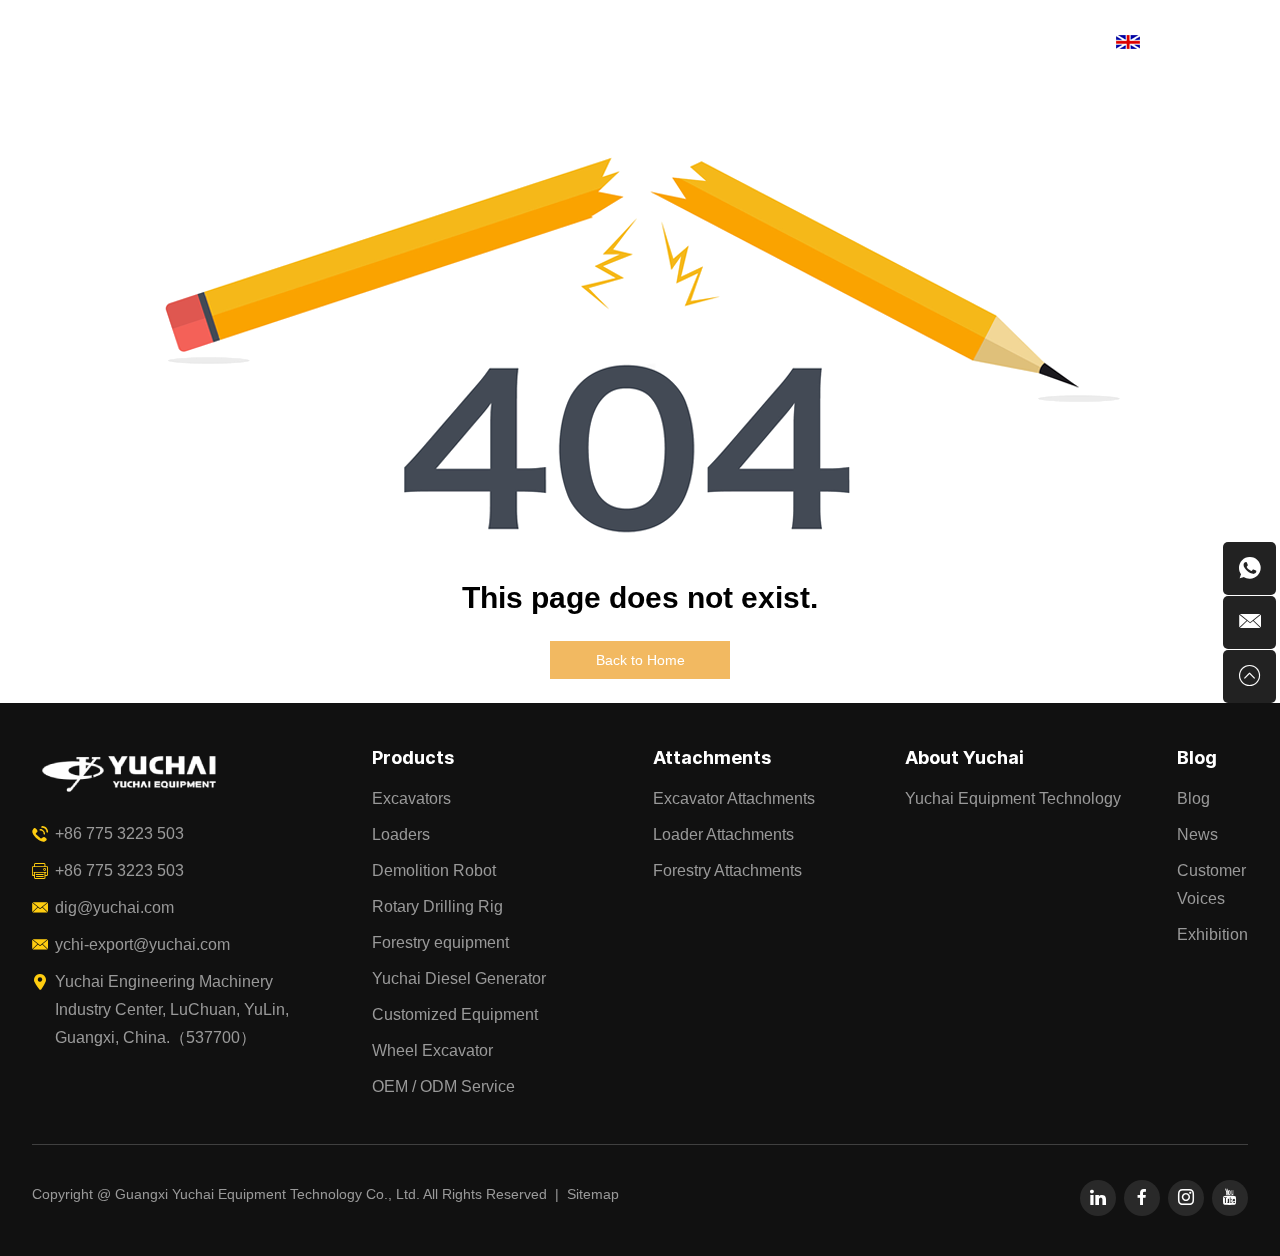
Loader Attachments (723, 834)
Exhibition (1212, 934)
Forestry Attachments (727, 870)
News (1197, 834)
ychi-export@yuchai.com (142, 944)
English (1175, 41)
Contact (941, 42)
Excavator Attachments (734, 798)
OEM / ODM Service (443, 1086)
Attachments (464, 42)
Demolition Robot (434, 870)
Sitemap (593, 1194)
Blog (846, 42)
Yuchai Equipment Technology (1013, 798)
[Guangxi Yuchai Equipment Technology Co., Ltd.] (86, 42)
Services (597, 42)
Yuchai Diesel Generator (459, 978)
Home (227, 42)
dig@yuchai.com (114, 907)
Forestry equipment (440, 942)
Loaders (401, 834)
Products (331, 42)
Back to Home (640, 660)
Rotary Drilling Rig (437, 906)
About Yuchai (730, 42)
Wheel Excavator (432, 1050)
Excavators (411, 798)
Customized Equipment (455, 1014)
